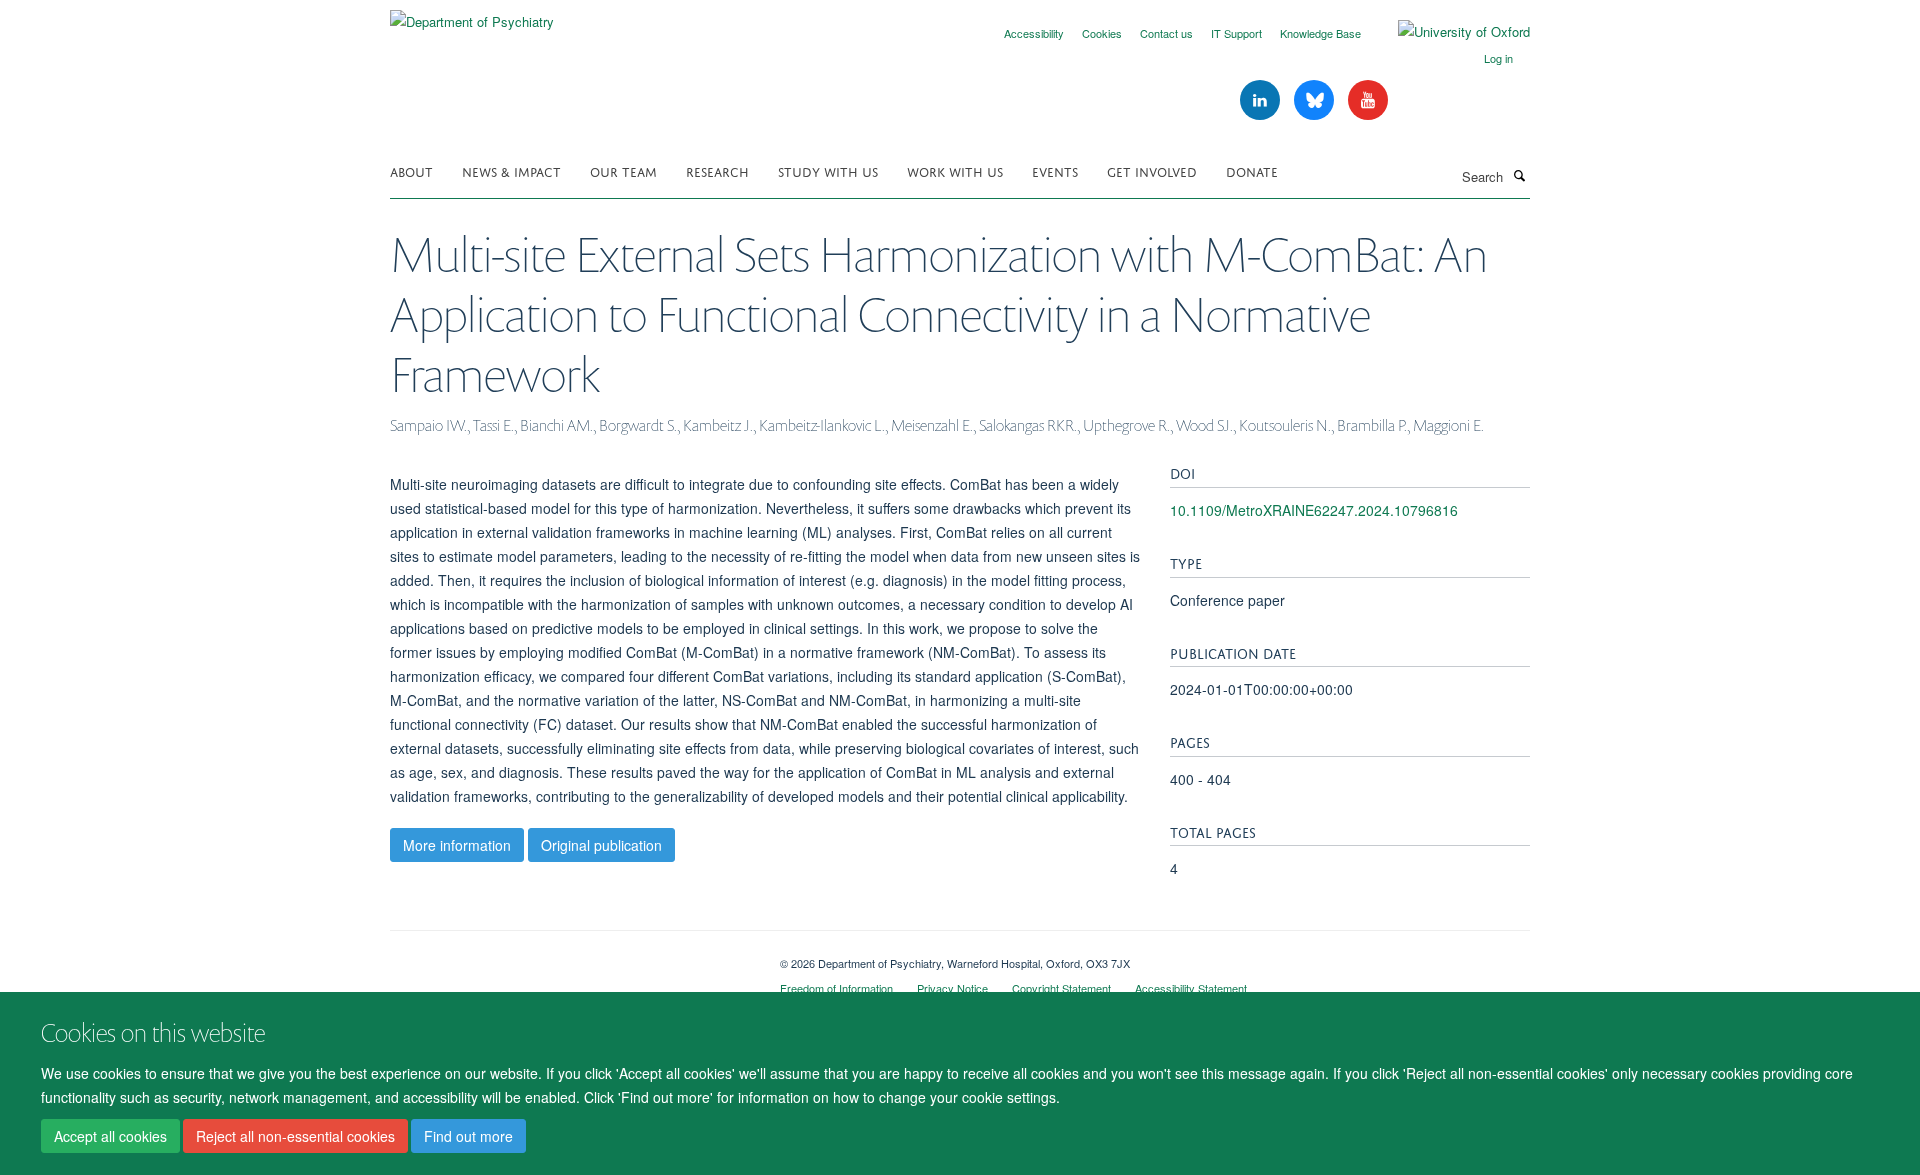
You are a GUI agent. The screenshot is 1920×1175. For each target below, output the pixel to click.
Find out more (468, 1136)
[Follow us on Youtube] (1368, 100)
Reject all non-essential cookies (295, 1136)
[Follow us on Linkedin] (1262, 100)
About (411, 170)
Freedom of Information (836, 988)
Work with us (955, 170)
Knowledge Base (1320, 33)
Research (717, 170)
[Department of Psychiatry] (472, 14)
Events (1055, 170)
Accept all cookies (110, 1136)
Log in (1498, 58)
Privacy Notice (952, 988)
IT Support (1236, 33)
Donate (1252, 170)
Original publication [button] (601, 845)
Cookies (1102, 33)
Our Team (623, 170)
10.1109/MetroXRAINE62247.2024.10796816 (1314, 510)
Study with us (828, 170)
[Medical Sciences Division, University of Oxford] (570, 956)
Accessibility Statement (1191, 988)
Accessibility (1034, 33)
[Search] (1519, 175)
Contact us (1166, 33)
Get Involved (1152, 170)
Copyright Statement (1061, 988)
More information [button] (457, 845)
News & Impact (511, 170)
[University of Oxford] (1449, 32)
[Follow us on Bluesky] (1316, 100)
